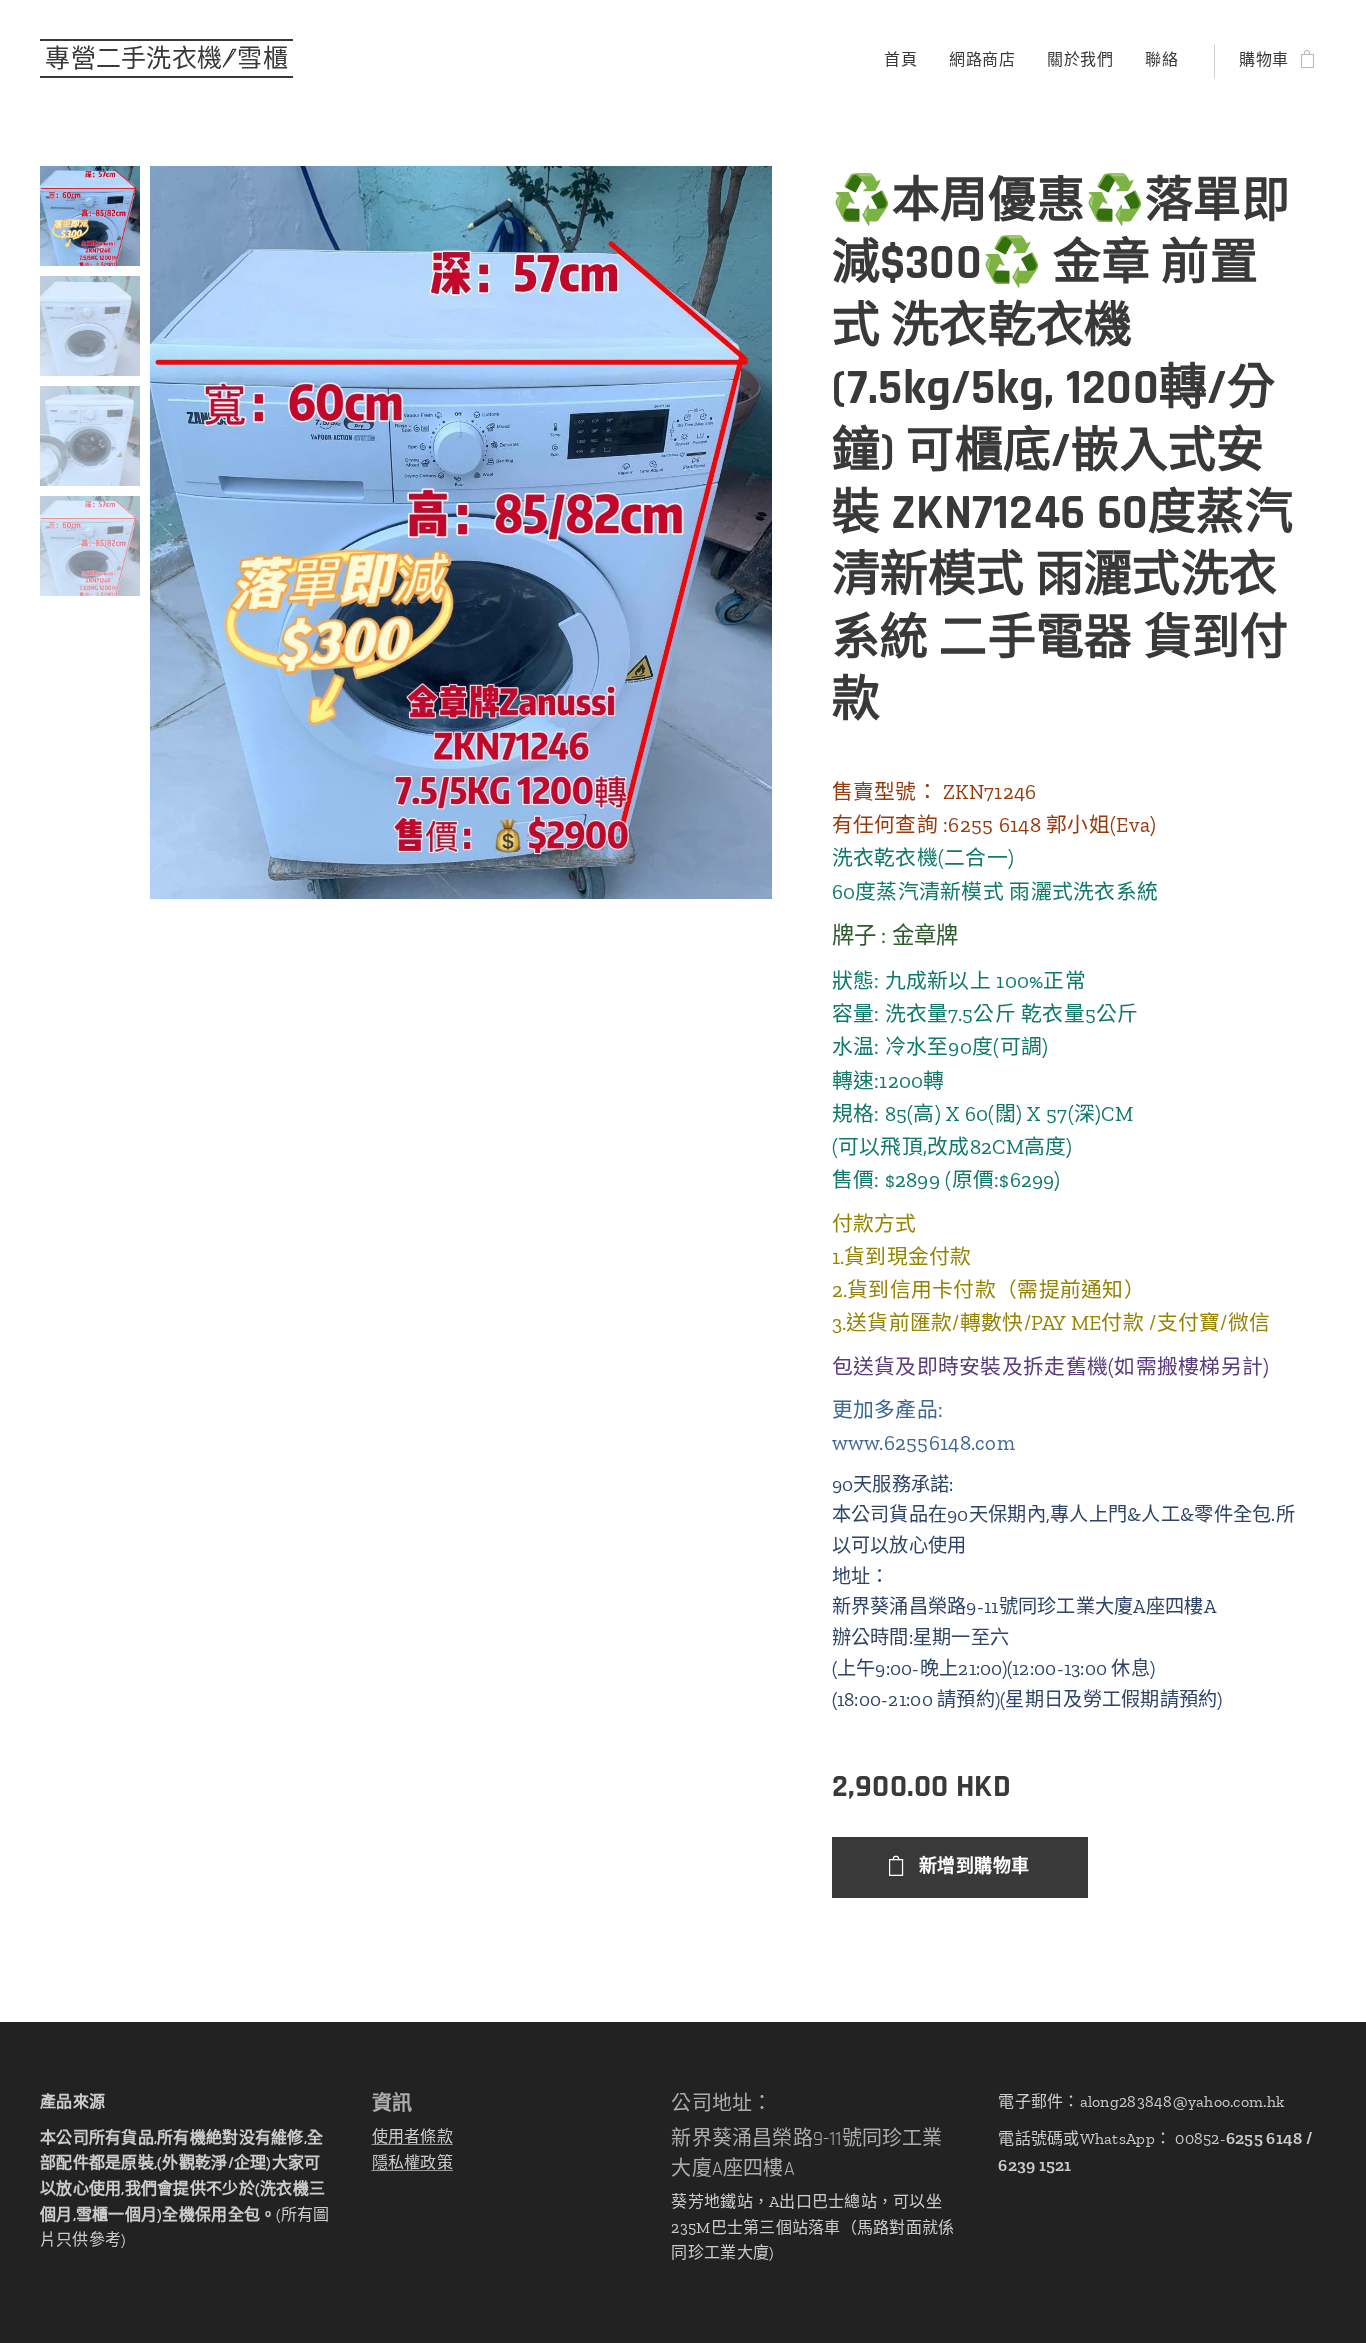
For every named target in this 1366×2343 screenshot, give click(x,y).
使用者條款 (412, 2136)
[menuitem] (906, 61)
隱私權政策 (412, 2162)
